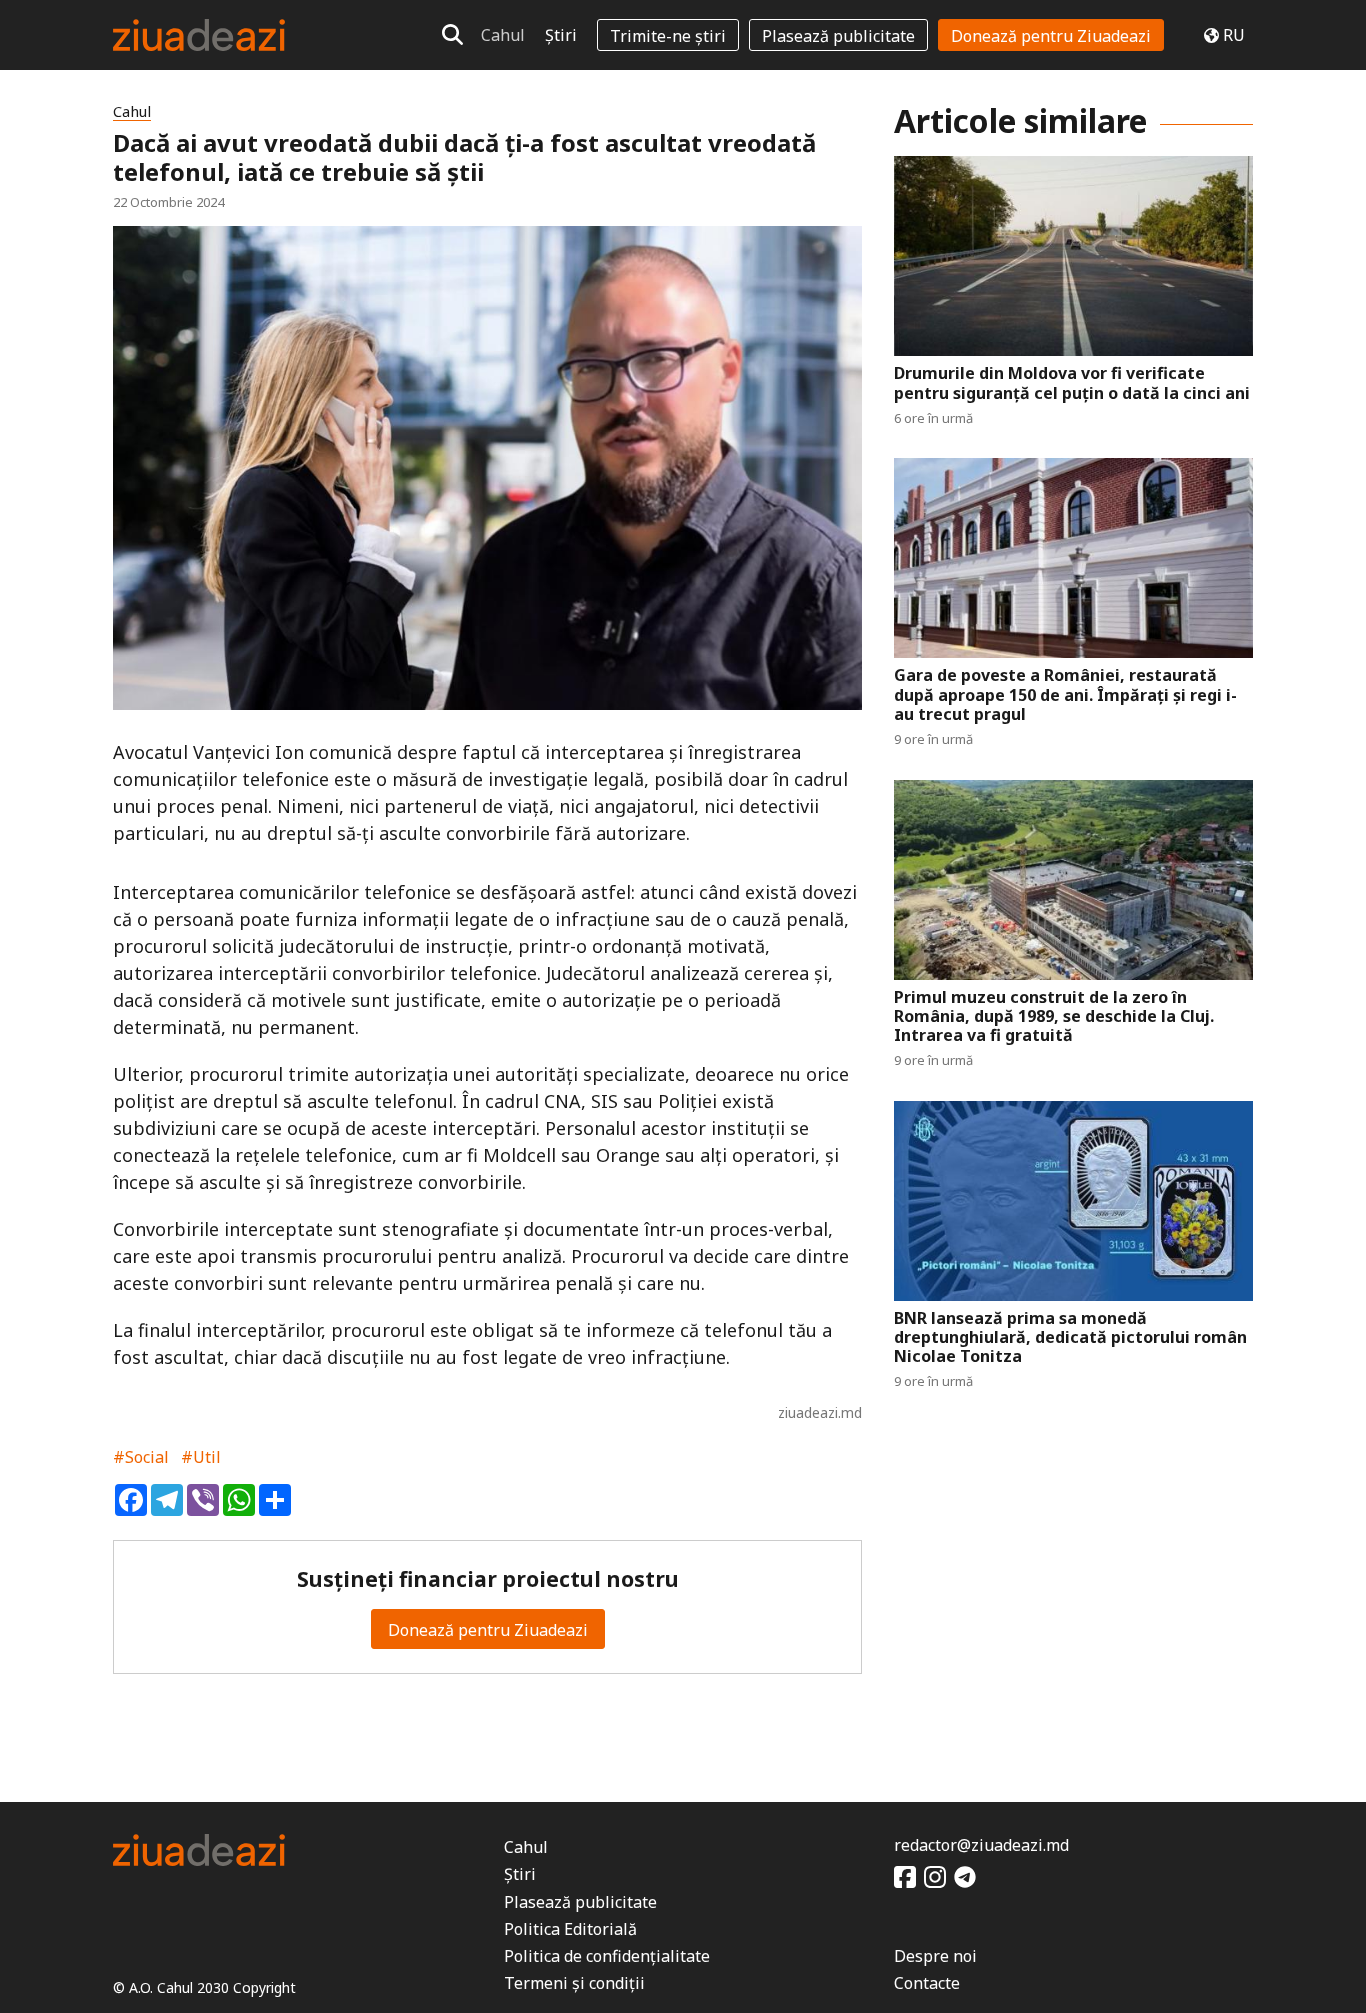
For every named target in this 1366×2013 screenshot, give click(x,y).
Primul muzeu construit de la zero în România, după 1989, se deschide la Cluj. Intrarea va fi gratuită (1054, 1017)
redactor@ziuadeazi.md (981, 1845)
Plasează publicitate (838, 36)
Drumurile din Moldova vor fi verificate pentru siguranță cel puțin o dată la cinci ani (1072, 383)
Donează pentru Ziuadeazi (1051, 36)
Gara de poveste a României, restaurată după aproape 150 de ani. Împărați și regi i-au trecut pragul (1065, 695)
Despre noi (935, 1956)
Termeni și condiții (574, 1983)
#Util (201, 1457)
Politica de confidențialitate (607, 1956)
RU (1234, 35)
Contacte (927, 1983)
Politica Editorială (570, 1929)
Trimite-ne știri (668, 36)
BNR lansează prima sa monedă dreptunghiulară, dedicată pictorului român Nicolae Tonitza (1070, 1338)
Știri (561, 35)
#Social (141, 1457)
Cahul (503, 35)
